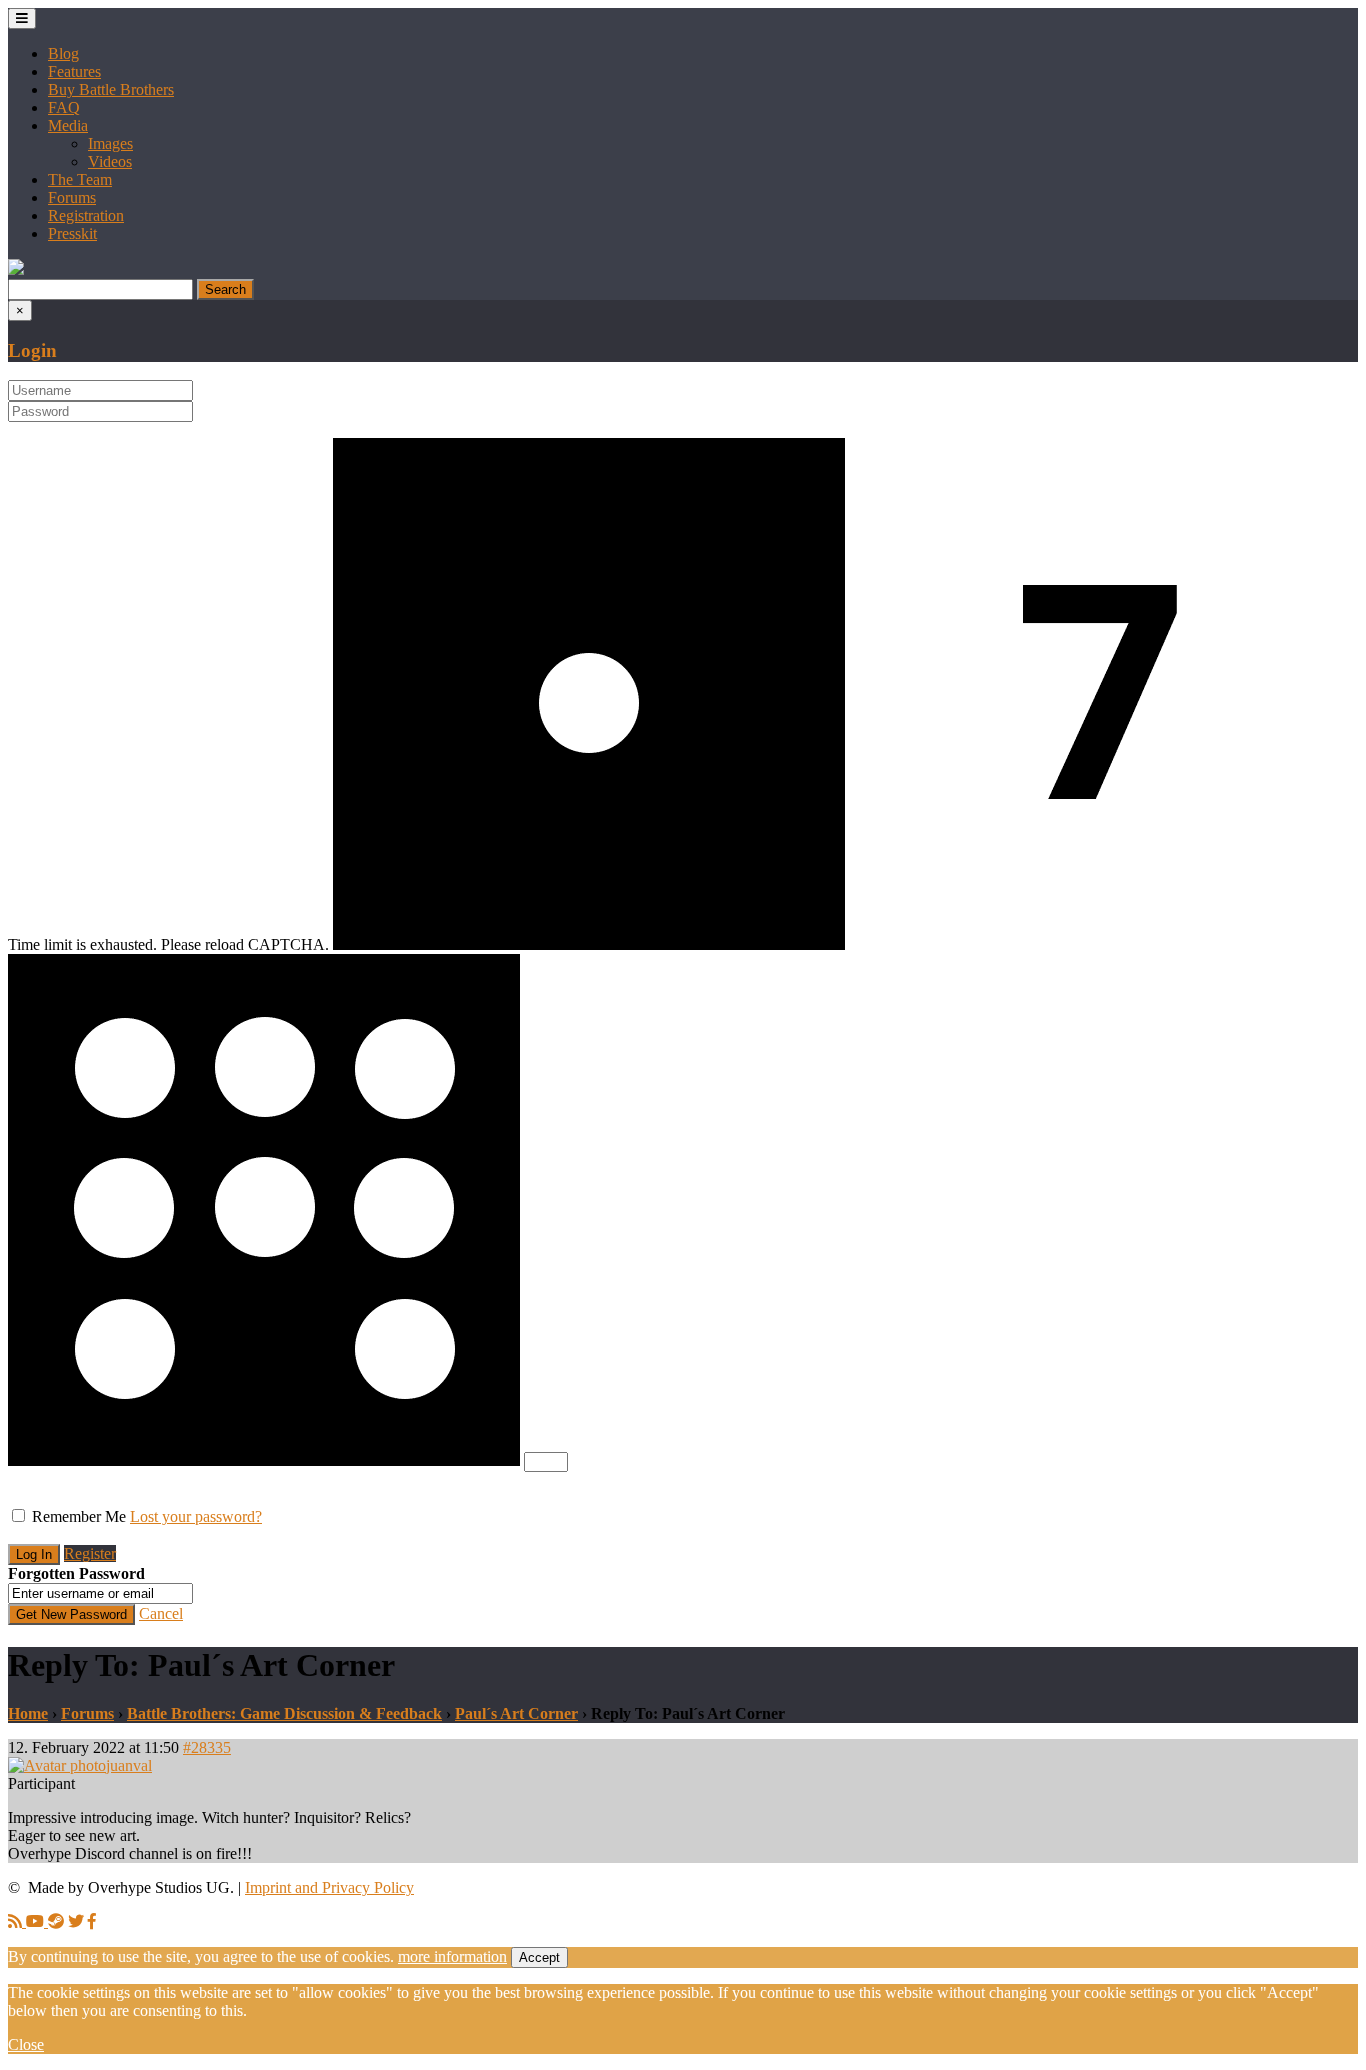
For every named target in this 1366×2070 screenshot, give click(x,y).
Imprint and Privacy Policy (329, 1887)
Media (68, 125)
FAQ (64, 107)
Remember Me (79, 1516)
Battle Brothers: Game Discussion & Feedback (284, 1713)
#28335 (207, 1747)
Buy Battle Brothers (111, 89)
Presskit (72, 233)
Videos (110, 161)
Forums (72, 197)
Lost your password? (196, 1516)
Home (28, 1713)
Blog (63, 53)
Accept (539, 1957)
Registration (86, 215)
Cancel (161, 1613)
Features (74, 71)
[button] (16, 269)
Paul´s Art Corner (516, 1713)
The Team (80, 179)
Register (90, 1553)
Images (110, 143)
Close (26, 2044)
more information (452, 1956)
